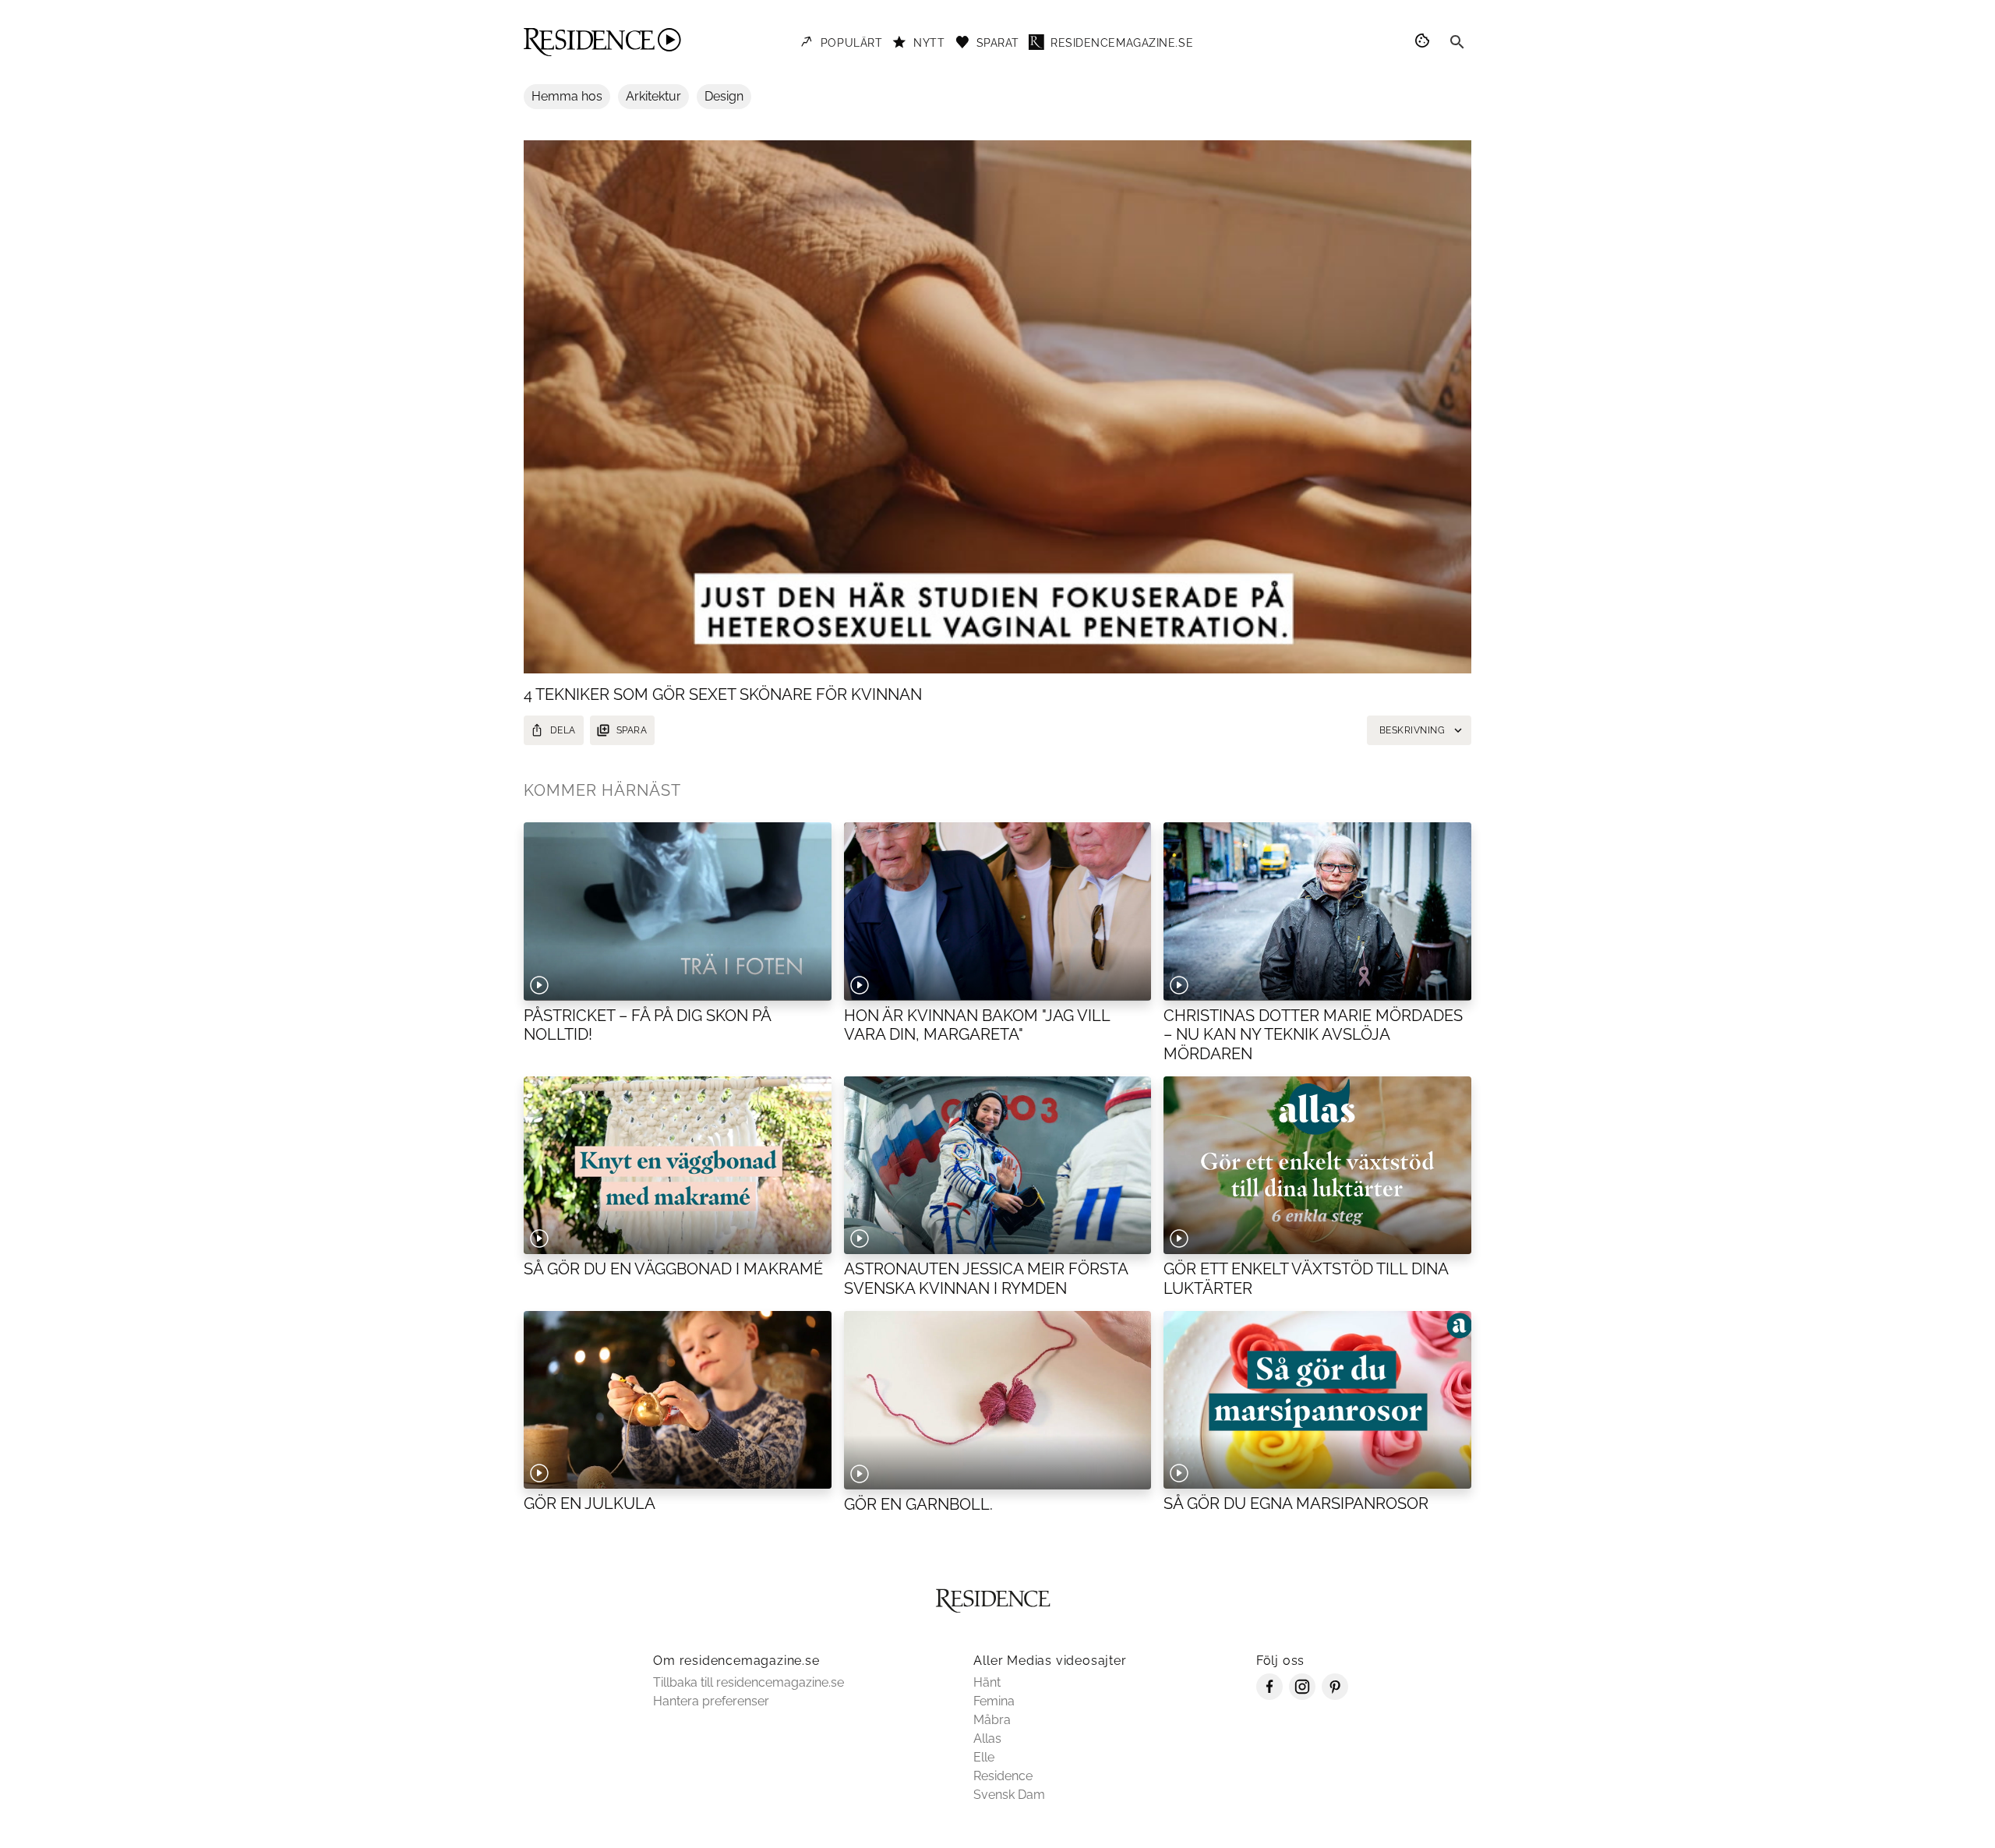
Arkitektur (653, 96)
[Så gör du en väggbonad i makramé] (678, 1165)
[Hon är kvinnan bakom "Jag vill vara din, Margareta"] (998, 911)
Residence (1003, 1776)
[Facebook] (1269, 1696)
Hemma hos (567, 96)
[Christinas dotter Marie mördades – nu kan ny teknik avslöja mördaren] (1317, 911)
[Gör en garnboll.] (998, 1400)
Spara (632, 730)
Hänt (987, 1682)
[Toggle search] (1457, 42)
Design (724, 96)
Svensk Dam (1009, 1795)
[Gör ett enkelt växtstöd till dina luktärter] (1317, 1165)
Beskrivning (1412, 730)
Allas (987, 1738)
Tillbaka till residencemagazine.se (749, 1682)
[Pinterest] (1335, 1696)
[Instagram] (1302, 1696)
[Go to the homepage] (602, 42)
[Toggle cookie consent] (1425, 42)
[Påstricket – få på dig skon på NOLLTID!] (678, 911)
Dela (563, 730)
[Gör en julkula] (678, 1400)
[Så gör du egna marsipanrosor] (1317, 1400)
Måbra (992, 1720)
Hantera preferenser (711, 1701)
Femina (994, 1701)
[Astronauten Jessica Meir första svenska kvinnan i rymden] (998, 1165)
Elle (984, 1757)
